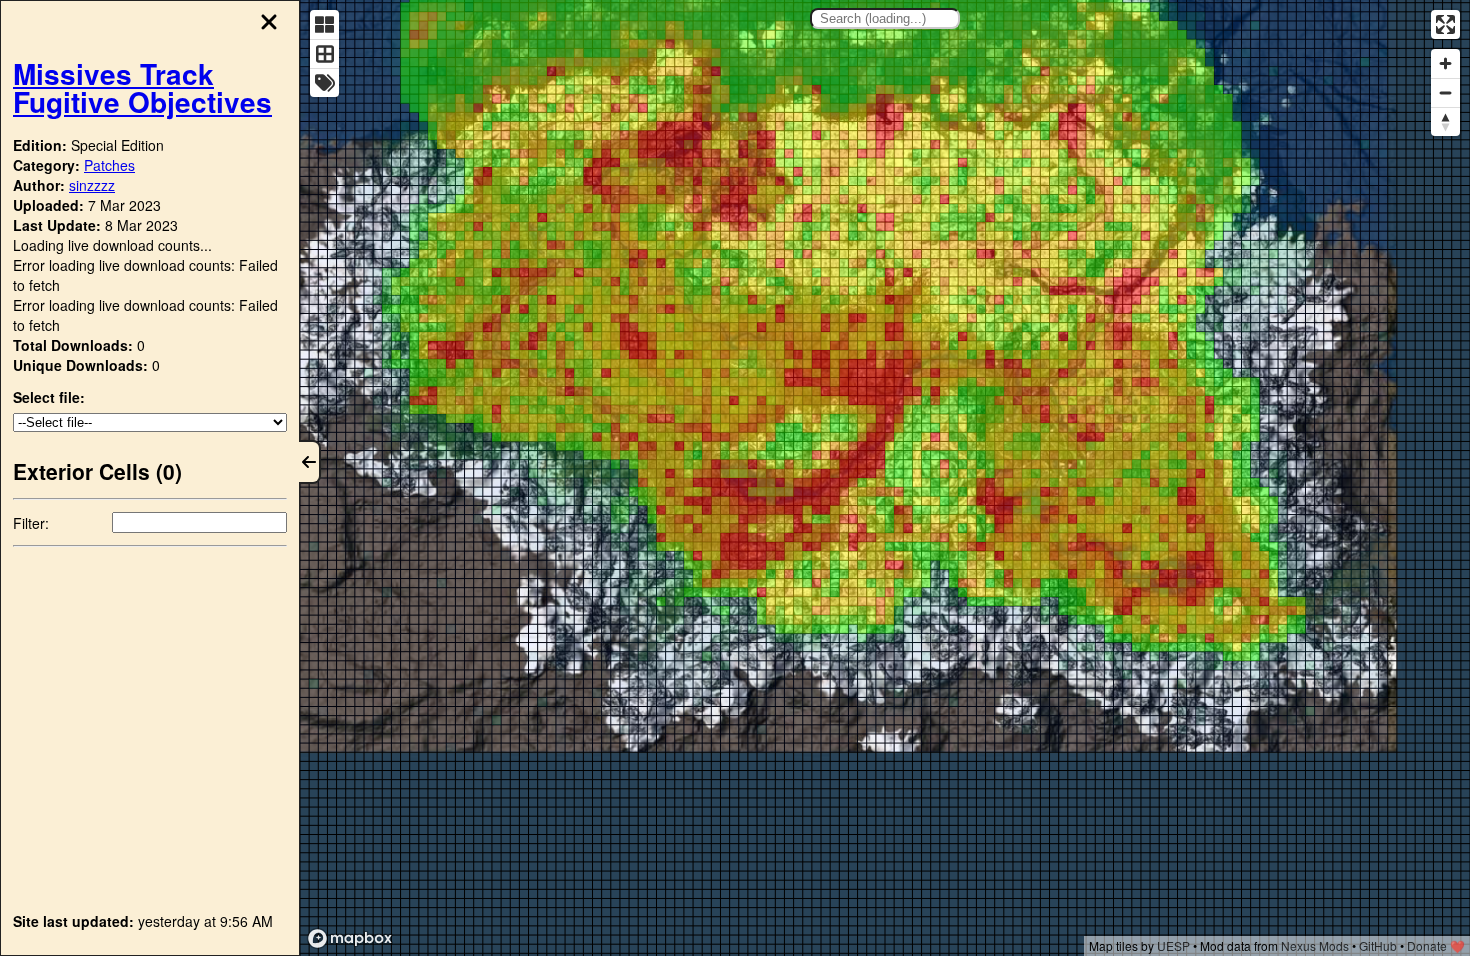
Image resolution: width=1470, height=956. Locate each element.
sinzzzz (92, 185)
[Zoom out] (1445, 92)
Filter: (31, 523)
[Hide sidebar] (310, 462)
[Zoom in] (1445, 63)
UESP (1173, 945)
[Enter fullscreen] (1445, 24)
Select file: (49, 397)
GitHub (1378, 945)
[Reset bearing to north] (1445, 121)
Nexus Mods (1315, 945)
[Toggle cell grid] (324, 53)
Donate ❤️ (1436, 945)
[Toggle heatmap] (324, 24)
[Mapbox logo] (350, 938)
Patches (109, 165)
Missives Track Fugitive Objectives (142, 87)
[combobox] (885, 18)
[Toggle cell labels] (324, 82)
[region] (885, 478)
